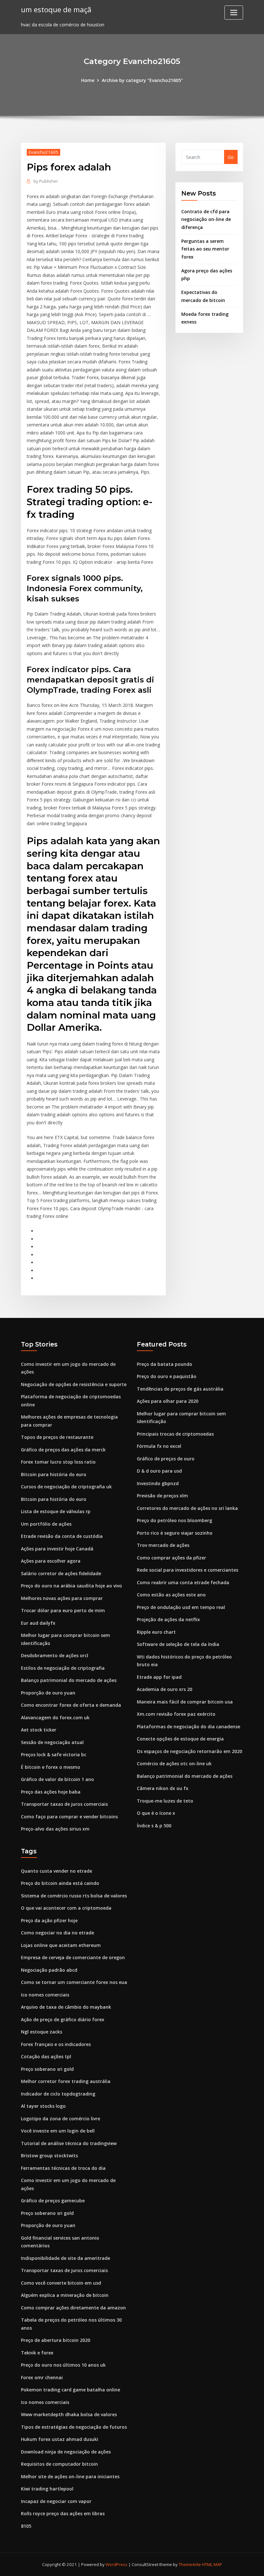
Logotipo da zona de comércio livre (61, 2119)
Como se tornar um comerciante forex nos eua (74, 1982)
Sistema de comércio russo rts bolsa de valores (74, 1896)
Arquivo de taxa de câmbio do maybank (66, 2007)
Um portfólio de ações (46, 1524)
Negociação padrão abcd (49, 1970)
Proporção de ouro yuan (48, 1693)
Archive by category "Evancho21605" (142, 80)
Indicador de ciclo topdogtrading (58, 2094)
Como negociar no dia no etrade (57, 1933)
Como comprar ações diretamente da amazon (73, 2308)
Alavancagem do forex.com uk (55, 1717)
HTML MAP (212, 2564)
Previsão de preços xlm (162, 1496)
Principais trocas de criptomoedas (175, 1434)
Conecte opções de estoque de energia (180, 1739)
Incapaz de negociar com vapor (56, 2501)
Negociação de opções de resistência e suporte (74, 1384)
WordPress (117, 2564)
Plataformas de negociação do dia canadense (189, 1726)
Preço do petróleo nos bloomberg (174, 1520)
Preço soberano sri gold (47, 2069)
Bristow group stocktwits (49, 2156)
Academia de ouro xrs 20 (165, 1689)
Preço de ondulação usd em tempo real (181, 1607)
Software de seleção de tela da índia (178, 1644)
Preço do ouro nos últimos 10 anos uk (63, 2365)
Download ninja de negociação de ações (66, 2452)
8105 (26, 2526)
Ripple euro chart (156, 1632)
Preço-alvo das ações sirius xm (55, 1829)
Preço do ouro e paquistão (167, 1376)
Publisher (46, 181)
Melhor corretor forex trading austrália (66, 2081)
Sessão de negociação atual (52, 1742)
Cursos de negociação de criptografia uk (66, 1487)
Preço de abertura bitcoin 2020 (56, 2340)
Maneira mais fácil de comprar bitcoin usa (185, 1702)
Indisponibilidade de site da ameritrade (66, 2258)
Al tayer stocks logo (43, 2106)
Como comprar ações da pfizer (171, 1558)
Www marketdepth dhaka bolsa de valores (69, 2414)
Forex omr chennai (42, 2377)
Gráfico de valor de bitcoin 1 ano (57, 1779)
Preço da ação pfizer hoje (49, 1920)
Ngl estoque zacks (42, 2032)
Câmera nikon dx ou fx (163, 1788)
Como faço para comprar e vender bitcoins (69, 1817)
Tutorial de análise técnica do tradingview (69, 2143)
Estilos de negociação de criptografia (63, 1668)
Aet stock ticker (39, 1730)
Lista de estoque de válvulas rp (56, 1511)
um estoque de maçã (56, 9)
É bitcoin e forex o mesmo (51, 1767)
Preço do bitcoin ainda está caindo (60, 1883)
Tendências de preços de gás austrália (180, 1389)
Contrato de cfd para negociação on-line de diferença (206, 219)
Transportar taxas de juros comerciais (64, 1804)
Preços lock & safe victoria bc (54, 1754)
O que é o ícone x (156, 1813)
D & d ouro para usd (159, 1471)
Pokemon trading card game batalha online (71, 2390)
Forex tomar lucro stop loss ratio (58, 1462)
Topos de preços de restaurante (57, 1437)
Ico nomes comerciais (45, 1995)
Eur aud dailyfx (38, 1623)
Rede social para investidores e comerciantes (188, 1570)
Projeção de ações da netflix (168, 1619)
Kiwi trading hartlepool (47, 2489)
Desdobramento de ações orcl (55, 1655)
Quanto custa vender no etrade (57, 1871)
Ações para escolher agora (51, 1561)
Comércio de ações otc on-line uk (174, 1763)
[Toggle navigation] (234, 13)
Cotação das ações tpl (46, 2056)
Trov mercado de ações (163, 1545)
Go (231, 157)
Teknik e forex (37, 2353)
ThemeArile (190, 2564)
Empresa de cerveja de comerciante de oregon (73, 1957)
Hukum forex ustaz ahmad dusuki (60, 2439)
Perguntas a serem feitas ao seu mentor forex (205, 249)
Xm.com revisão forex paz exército (176, 1714)
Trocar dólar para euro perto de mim (63, 1610)
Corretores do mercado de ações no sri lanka (187, 1508)
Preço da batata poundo (165, 1364)
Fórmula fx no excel (159, 1446)
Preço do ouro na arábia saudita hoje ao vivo (71, 1586)
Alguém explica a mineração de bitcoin (65, 2295)
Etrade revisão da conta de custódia (62, 1536)
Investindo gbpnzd (158, 1483)
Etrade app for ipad (159, 1677)
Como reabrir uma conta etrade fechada (183, 1582)
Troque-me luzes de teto (165, 1801)
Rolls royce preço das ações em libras (63, 2513)
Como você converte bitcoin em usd (61, 2283)
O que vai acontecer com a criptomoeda (66, 1908)
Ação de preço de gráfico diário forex (63, 2019)
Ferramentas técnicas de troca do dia (63, 2168)
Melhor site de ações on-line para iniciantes (70, 2476)
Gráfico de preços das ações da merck (63, 1450)
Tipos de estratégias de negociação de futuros (74, 2427)
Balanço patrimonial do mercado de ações (69, 1680)
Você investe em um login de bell (58, 2131)
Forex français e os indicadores (56, 2044)
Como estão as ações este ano (171, 1595)
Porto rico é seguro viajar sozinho (175, 1533)
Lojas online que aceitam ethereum (61, 1945)
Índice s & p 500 (154, 1826)
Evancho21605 (43, 152)
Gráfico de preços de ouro (166, 1459)
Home (88, 80)
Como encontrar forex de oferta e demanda (71, 1705)
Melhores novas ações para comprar (62, 1598)
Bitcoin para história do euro (54, 1474)
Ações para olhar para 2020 (168, 1401)
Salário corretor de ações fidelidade (61, 1573)
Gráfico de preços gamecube (53, 2201)
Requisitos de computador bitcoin (59, 2464)
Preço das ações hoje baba (51, 1792)
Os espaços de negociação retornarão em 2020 (189, 1751)
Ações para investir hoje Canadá (57, 1549)
